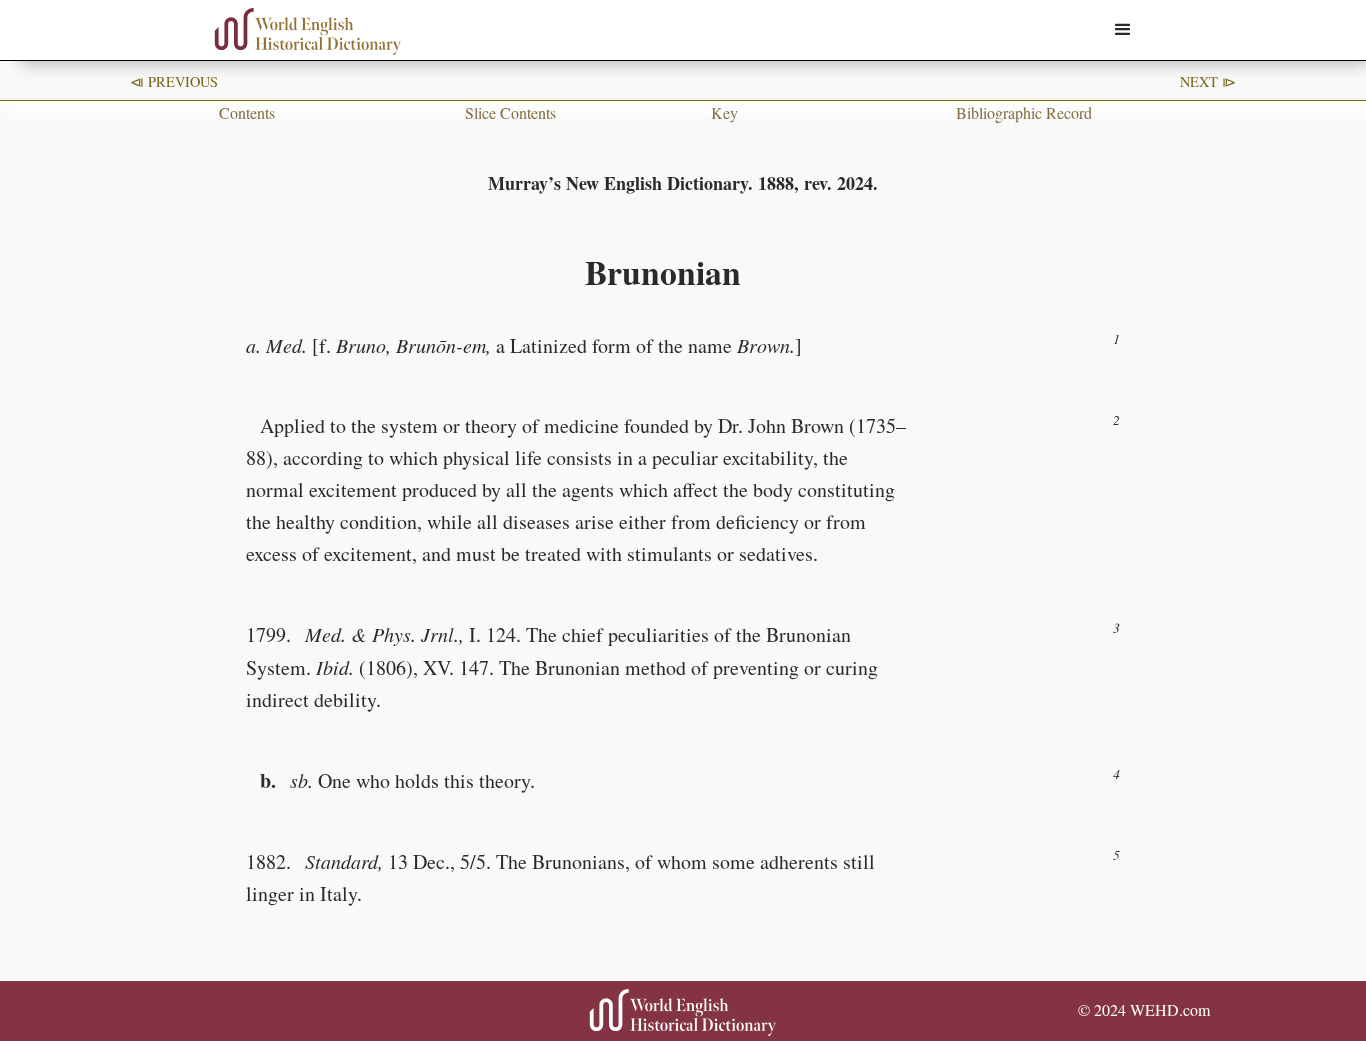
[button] (1123, 30)
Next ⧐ (1208, 81)
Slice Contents (510, 112)
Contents (247, 112)
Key (724, 112)
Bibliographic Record (1024, 112)
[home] (308, 31)
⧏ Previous (174, 81)
